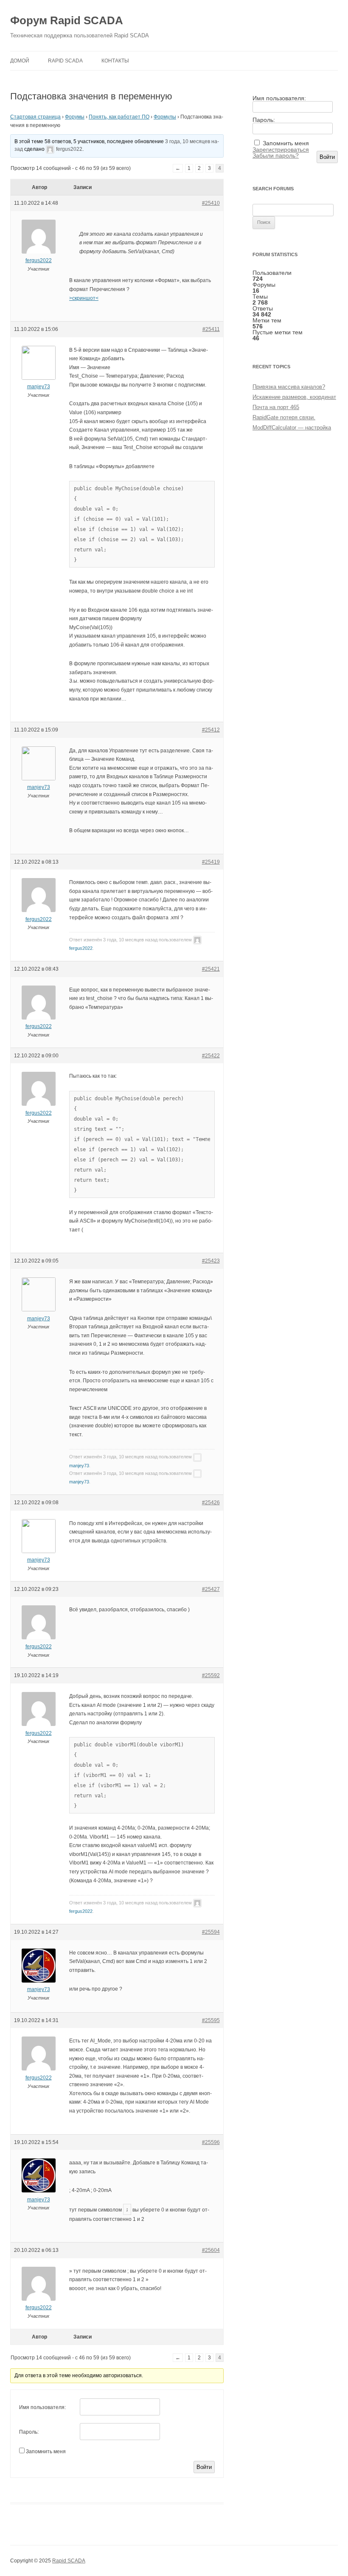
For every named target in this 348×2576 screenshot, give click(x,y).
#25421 (211, 969)
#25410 (211, 203)
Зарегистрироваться (281, 150)
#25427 (211, 1589)
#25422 (211, 1056)
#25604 (211, 2250)
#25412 (211, 730)
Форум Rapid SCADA (67, 20)
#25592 (211, 1675)
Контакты (115, 61)
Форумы (75, 117)
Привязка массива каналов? (289, 387)
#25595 (211, 2020)
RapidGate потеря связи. (284, 417)
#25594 (211, 1932)
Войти (204, 2467)
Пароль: (29, 2432)
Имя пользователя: (42, 2407)
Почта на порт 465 (276, 407)
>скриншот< (84, 298)
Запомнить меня (46, 2452)
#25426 (211, 1503)
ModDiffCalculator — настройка (292, 428)
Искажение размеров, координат (294, 397)
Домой (20, 61)
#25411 (211, 329)
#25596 (211, 2142)
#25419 (211, 862)
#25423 (211, 1261)
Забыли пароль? (276, 155)
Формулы (165, 117)
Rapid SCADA (65, 61)
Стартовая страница (35, 117)
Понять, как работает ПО (119, 117)
